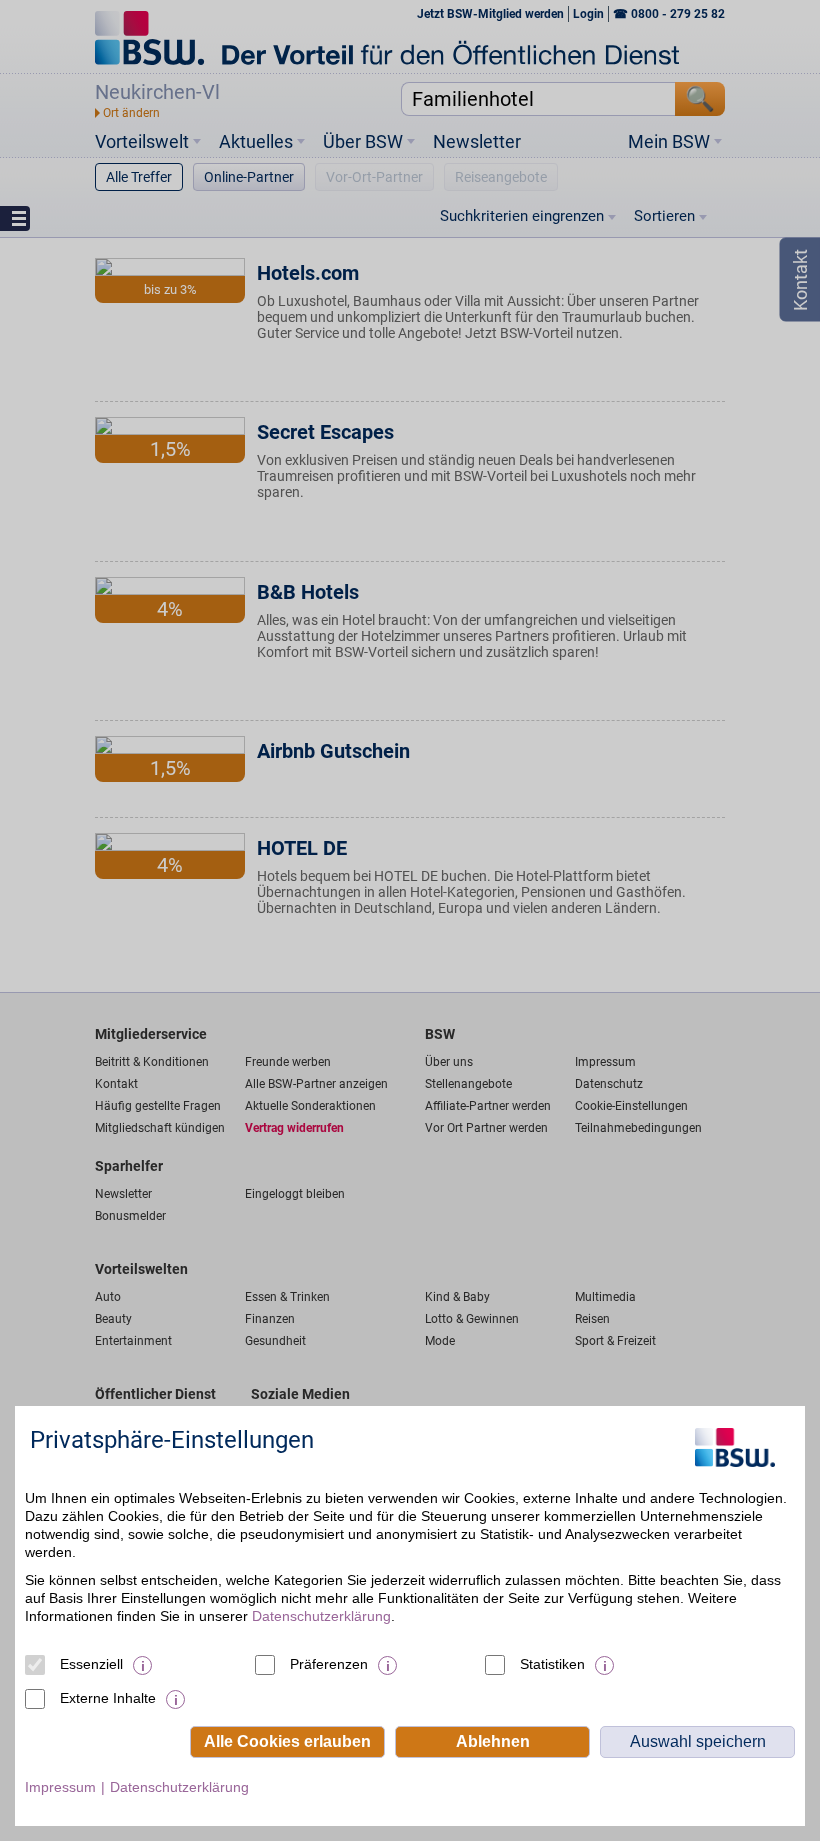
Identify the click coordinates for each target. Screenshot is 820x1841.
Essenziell (91, 1664)
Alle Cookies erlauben (287, 1741)
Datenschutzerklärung (321, 1616)
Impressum (60, 1787)
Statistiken (552, 1664)
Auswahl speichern (698, 1741)
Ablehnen (493, 1741)
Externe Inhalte (108, 1698)
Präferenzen (329, 1664)
